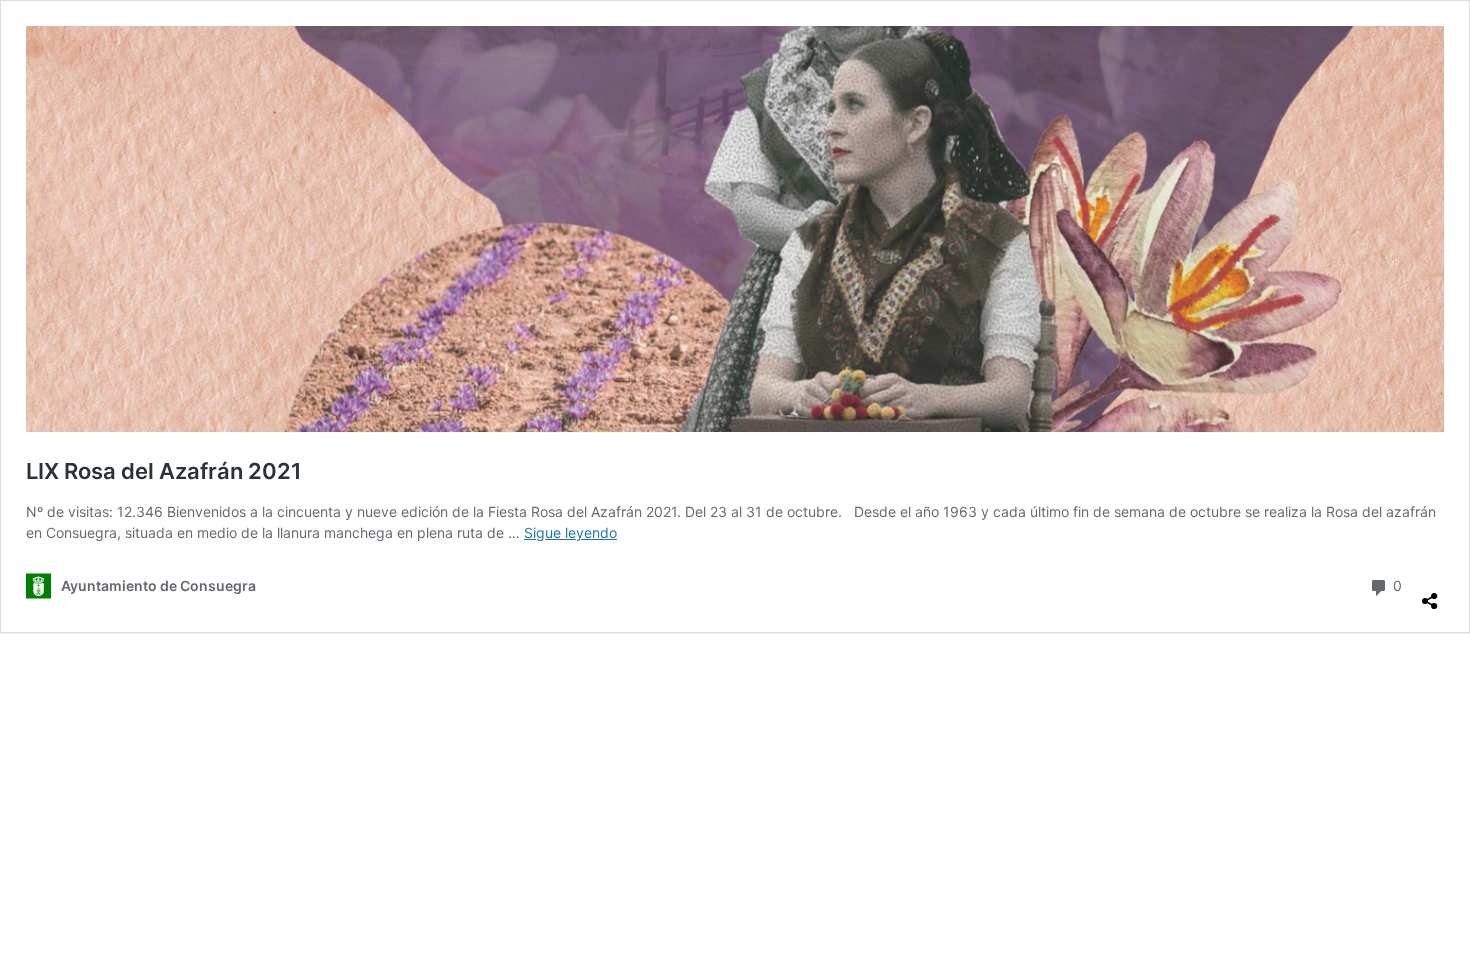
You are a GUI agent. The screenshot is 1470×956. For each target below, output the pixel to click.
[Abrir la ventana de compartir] (1430, 593)
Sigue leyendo (570, 532)
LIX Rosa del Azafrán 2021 (164, 471)
